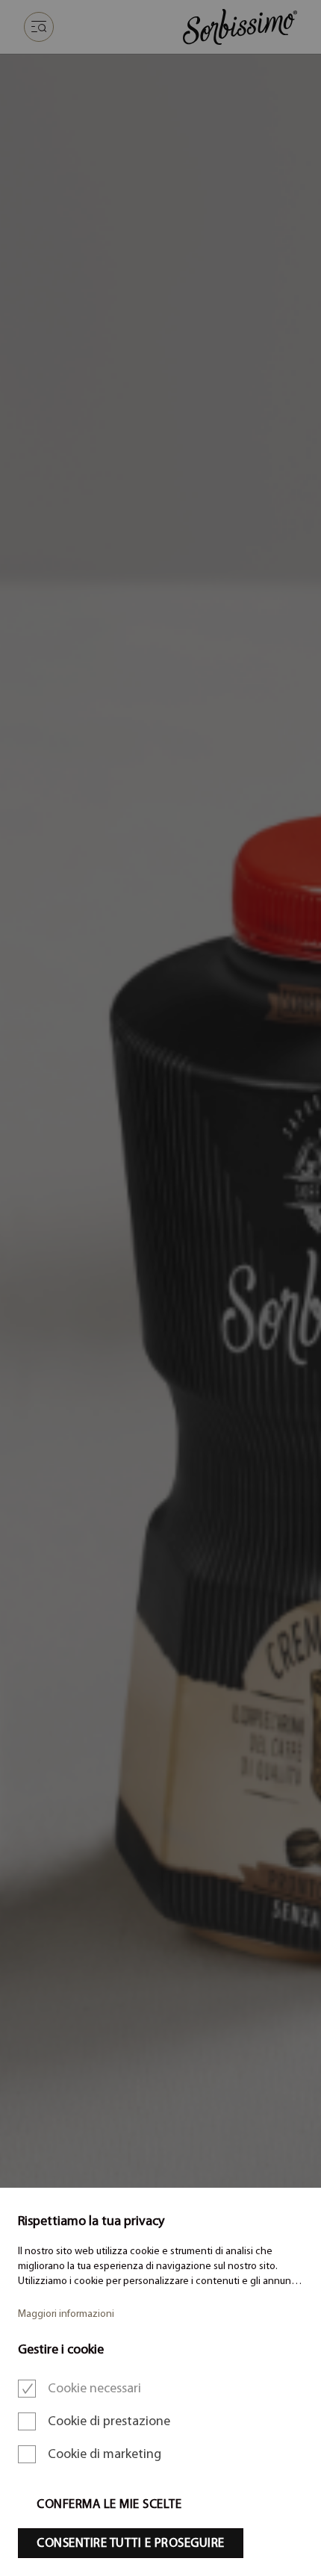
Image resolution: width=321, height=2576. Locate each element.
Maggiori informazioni (66, 2314)
